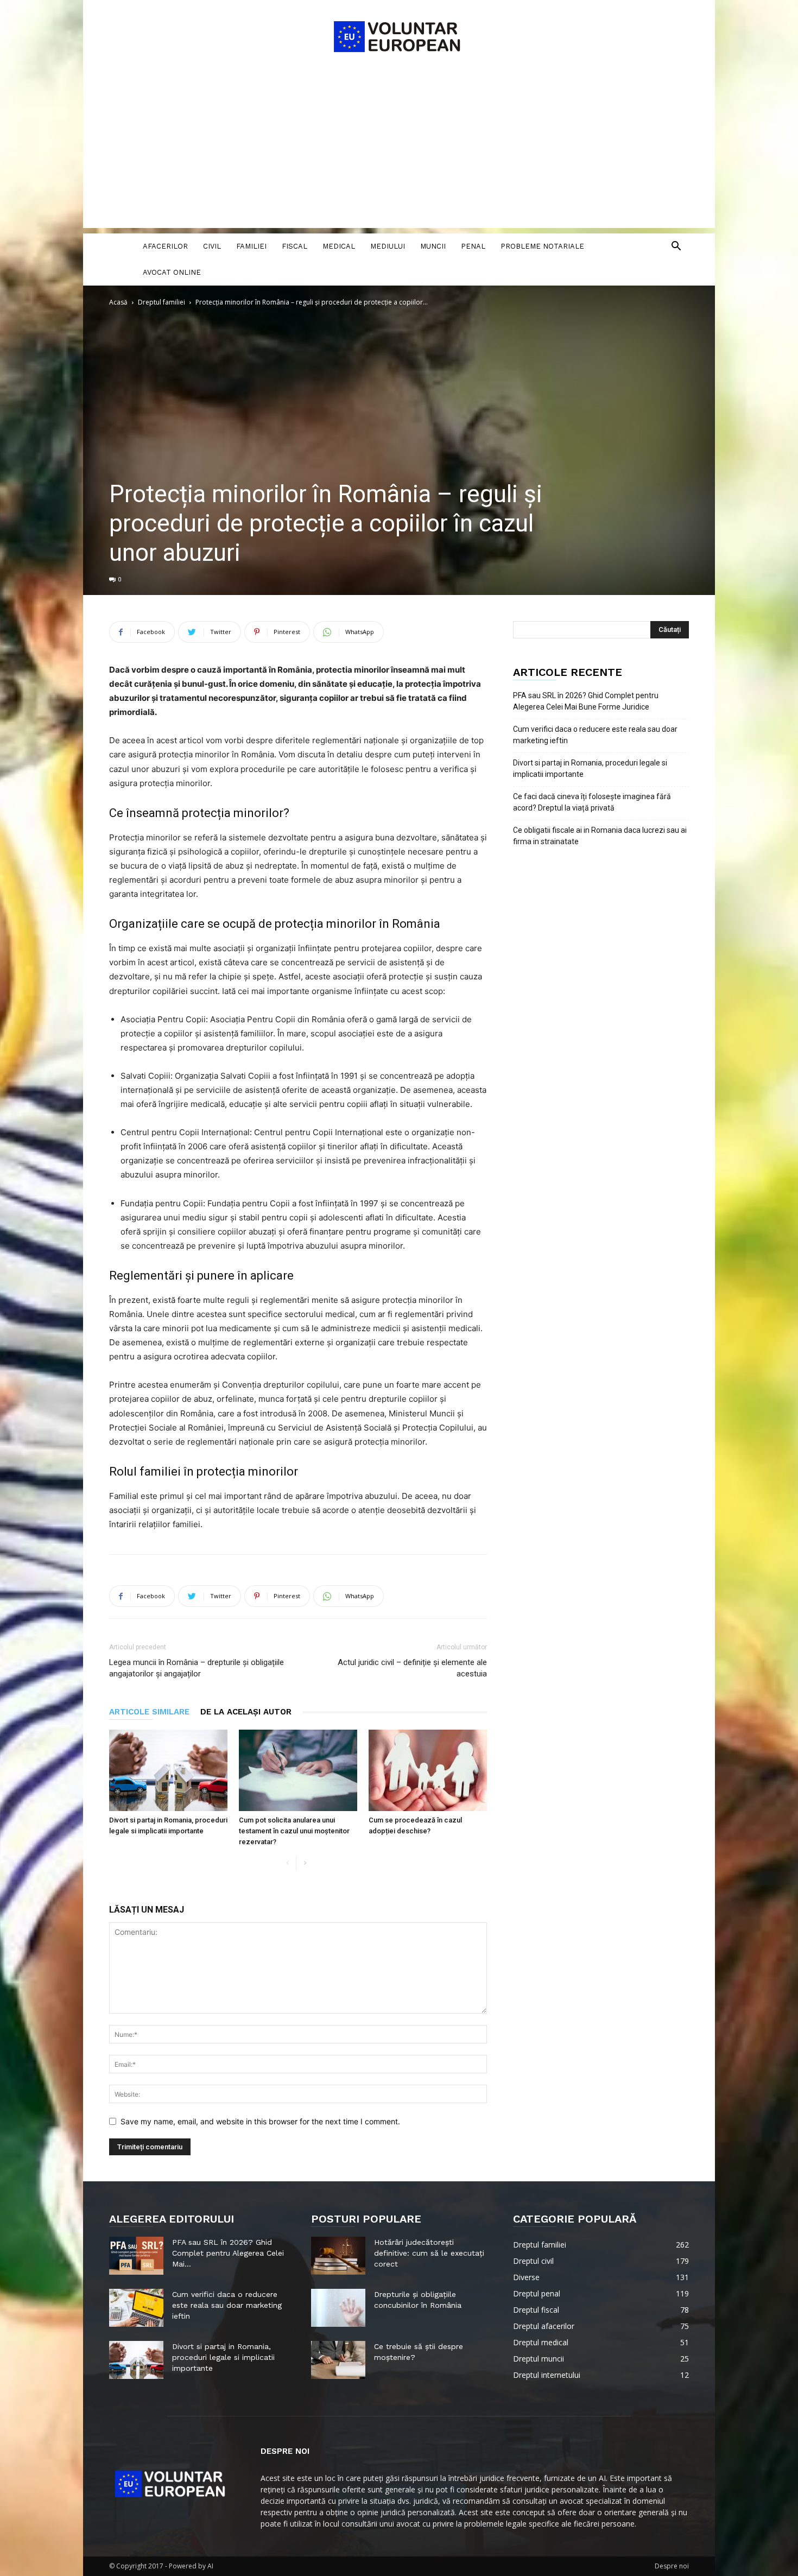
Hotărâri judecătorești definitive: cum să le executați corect (429, 2253)
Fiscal (294, 246)
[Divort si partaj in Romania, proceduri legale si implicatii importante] (168, 1770)
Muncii (433, 246)
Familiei (251, 246)
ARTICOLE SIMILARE (149, 1712)
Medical (339, 246)
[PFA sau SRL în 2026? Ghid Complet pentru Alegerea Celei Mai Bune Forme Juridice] (136, 2256)
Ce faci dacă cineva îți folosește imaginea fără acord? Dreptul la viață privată (592, 802)
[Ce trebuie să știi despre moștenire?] (338, 2360)
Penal (473, 246)
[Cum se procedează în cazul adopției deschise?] (428, 1770)
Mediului (388, 246)
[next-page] (305, 1863)
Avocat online (172, 272)
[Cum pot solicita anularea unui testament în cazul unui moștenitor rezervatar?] (298, 1770)
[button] (676, 247)
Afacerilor (165, 246)
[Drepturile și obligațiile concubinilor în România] (338, 2308)
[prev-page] (287, 1863)
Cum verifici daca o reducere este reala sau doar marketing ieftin (595, 735)
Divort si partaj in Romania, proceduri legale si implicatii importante (590, 768)
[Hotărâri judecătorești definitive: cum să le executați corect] (338, 2256)
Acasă (118, 302)
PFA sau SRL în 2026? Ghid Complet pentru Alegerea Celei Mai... (228, 2253)
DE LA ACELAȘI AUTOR (246, 1712)
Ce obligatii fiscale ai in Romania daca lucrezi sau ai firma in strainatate (600, 836)
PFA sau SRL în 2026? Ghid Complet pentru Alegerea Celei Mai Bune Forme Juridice (586, 701)
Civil (212, 246)
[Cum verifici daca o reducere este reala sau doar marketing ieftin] (136, 2308)
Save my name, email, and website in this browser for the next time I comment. (260, 2121)
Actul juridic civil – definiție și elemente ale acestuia (412, 1668)
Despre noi (672, 2566)
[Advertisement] (399, 152)
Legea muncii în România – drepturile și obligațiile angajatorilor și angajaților (197, 1668)
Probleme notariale (542, 246)
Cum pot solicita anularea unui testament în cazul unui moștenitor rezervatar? (294, 1831)
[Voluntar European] (399, 36)
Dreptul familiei (161, 302)
